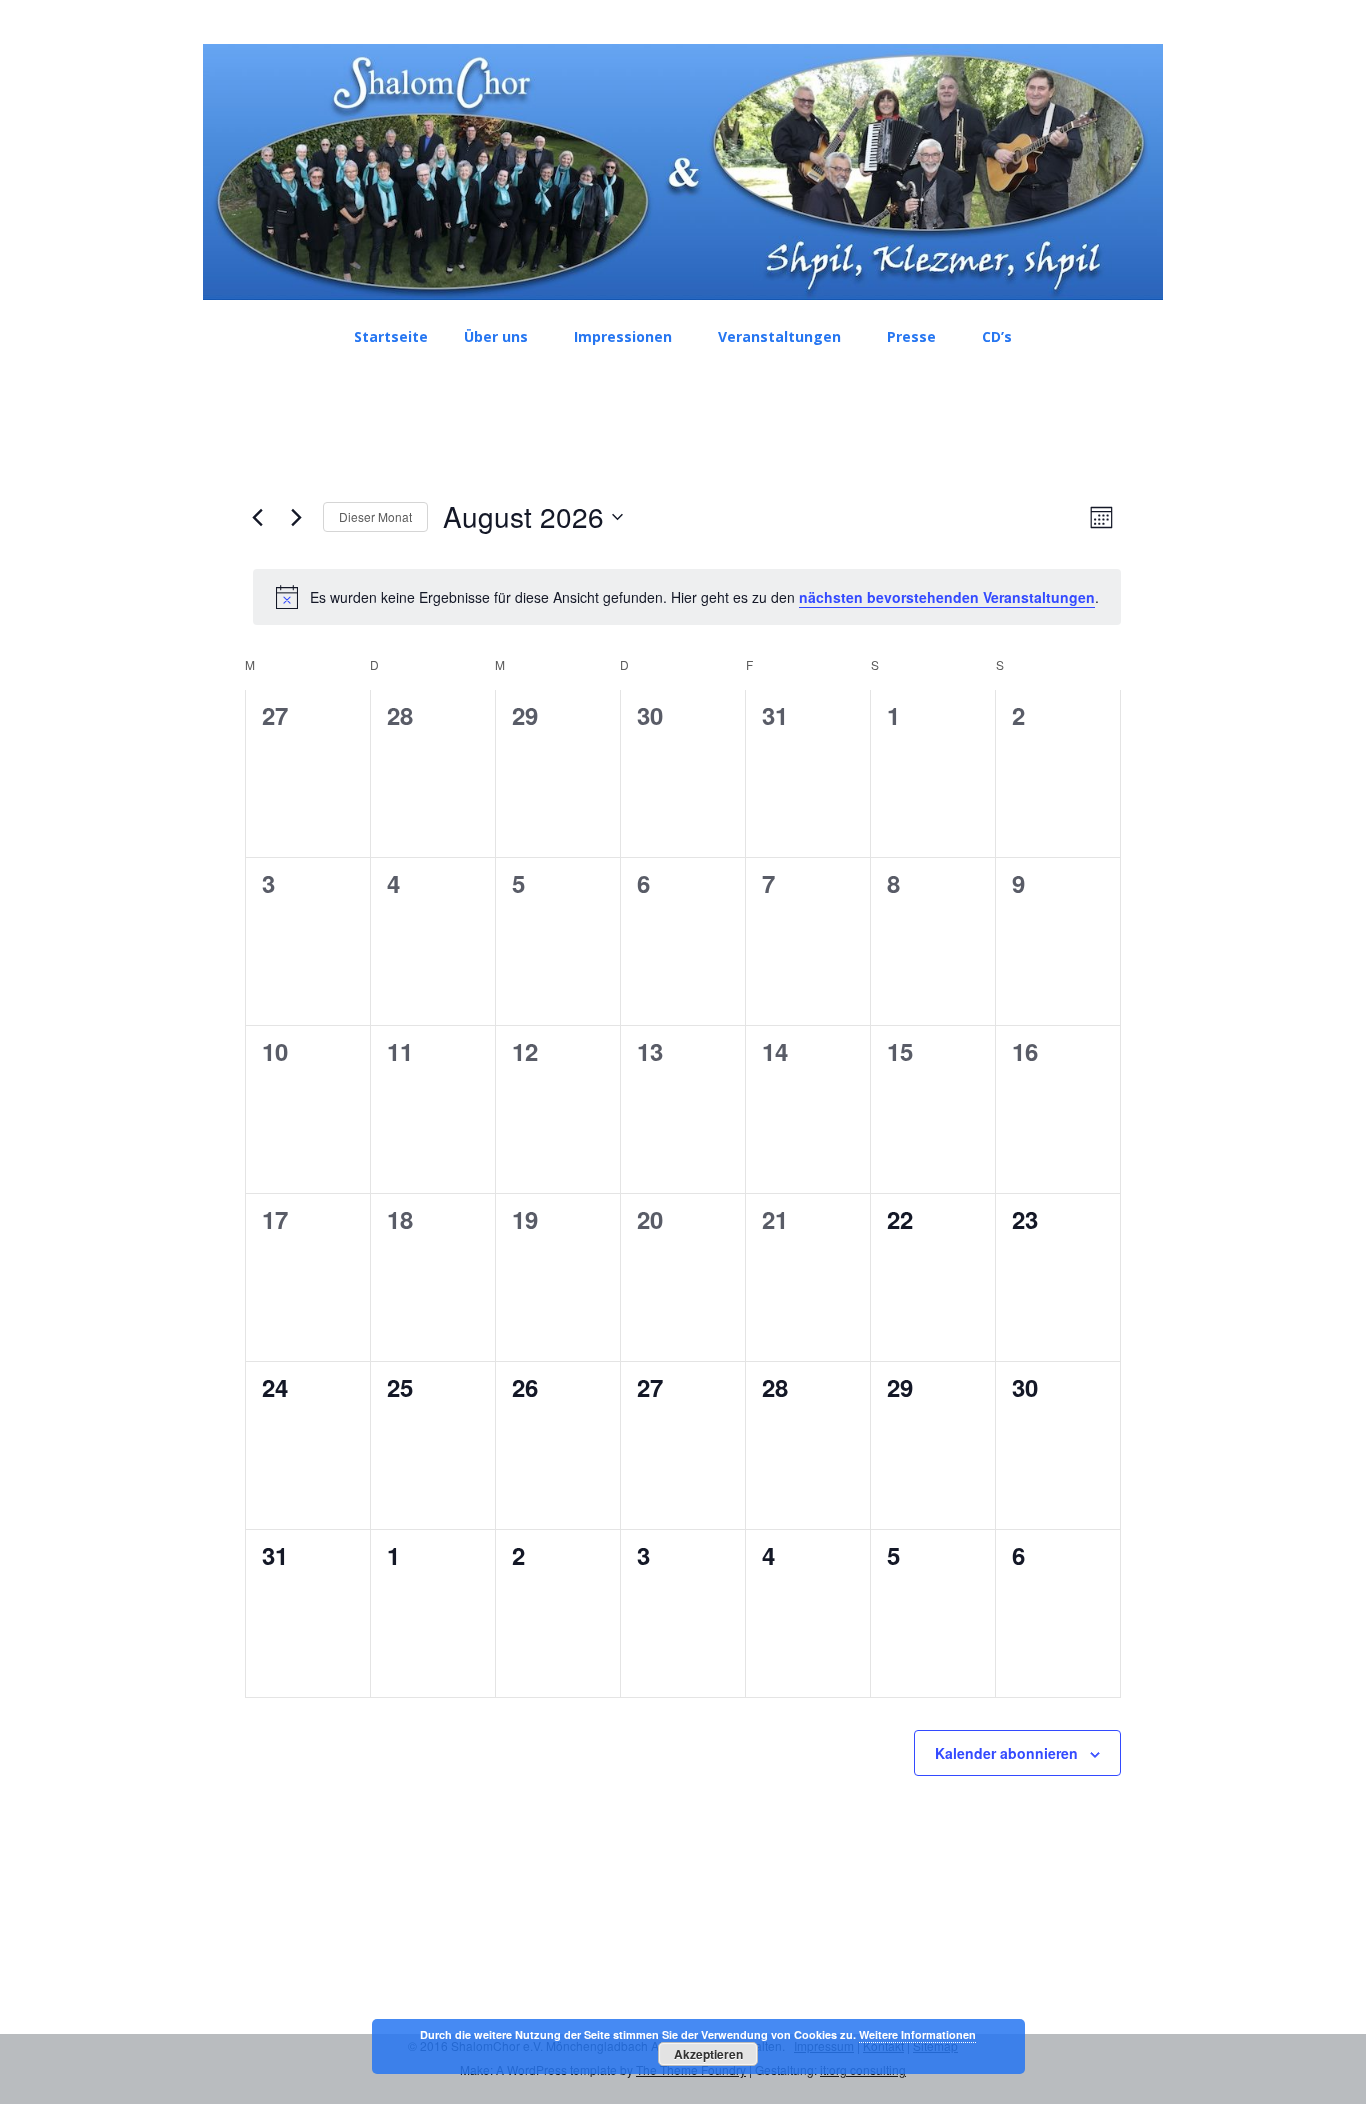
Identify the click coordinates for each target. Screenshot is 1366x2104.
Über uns (496, 336)
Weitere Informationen (917, 2034)
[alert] (687, 597)
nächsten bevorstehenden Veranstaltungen (947, 597)
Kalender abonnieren (1006, 1753)
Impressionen (623, 336)
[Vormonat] (257, 517)
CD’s (997, 336)
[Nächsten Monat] (296, 517)
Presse (911, 336)
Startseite (391, 336)
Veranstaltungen (779, 336)
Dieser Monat (375, 516)
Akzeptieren (708, 2054)
